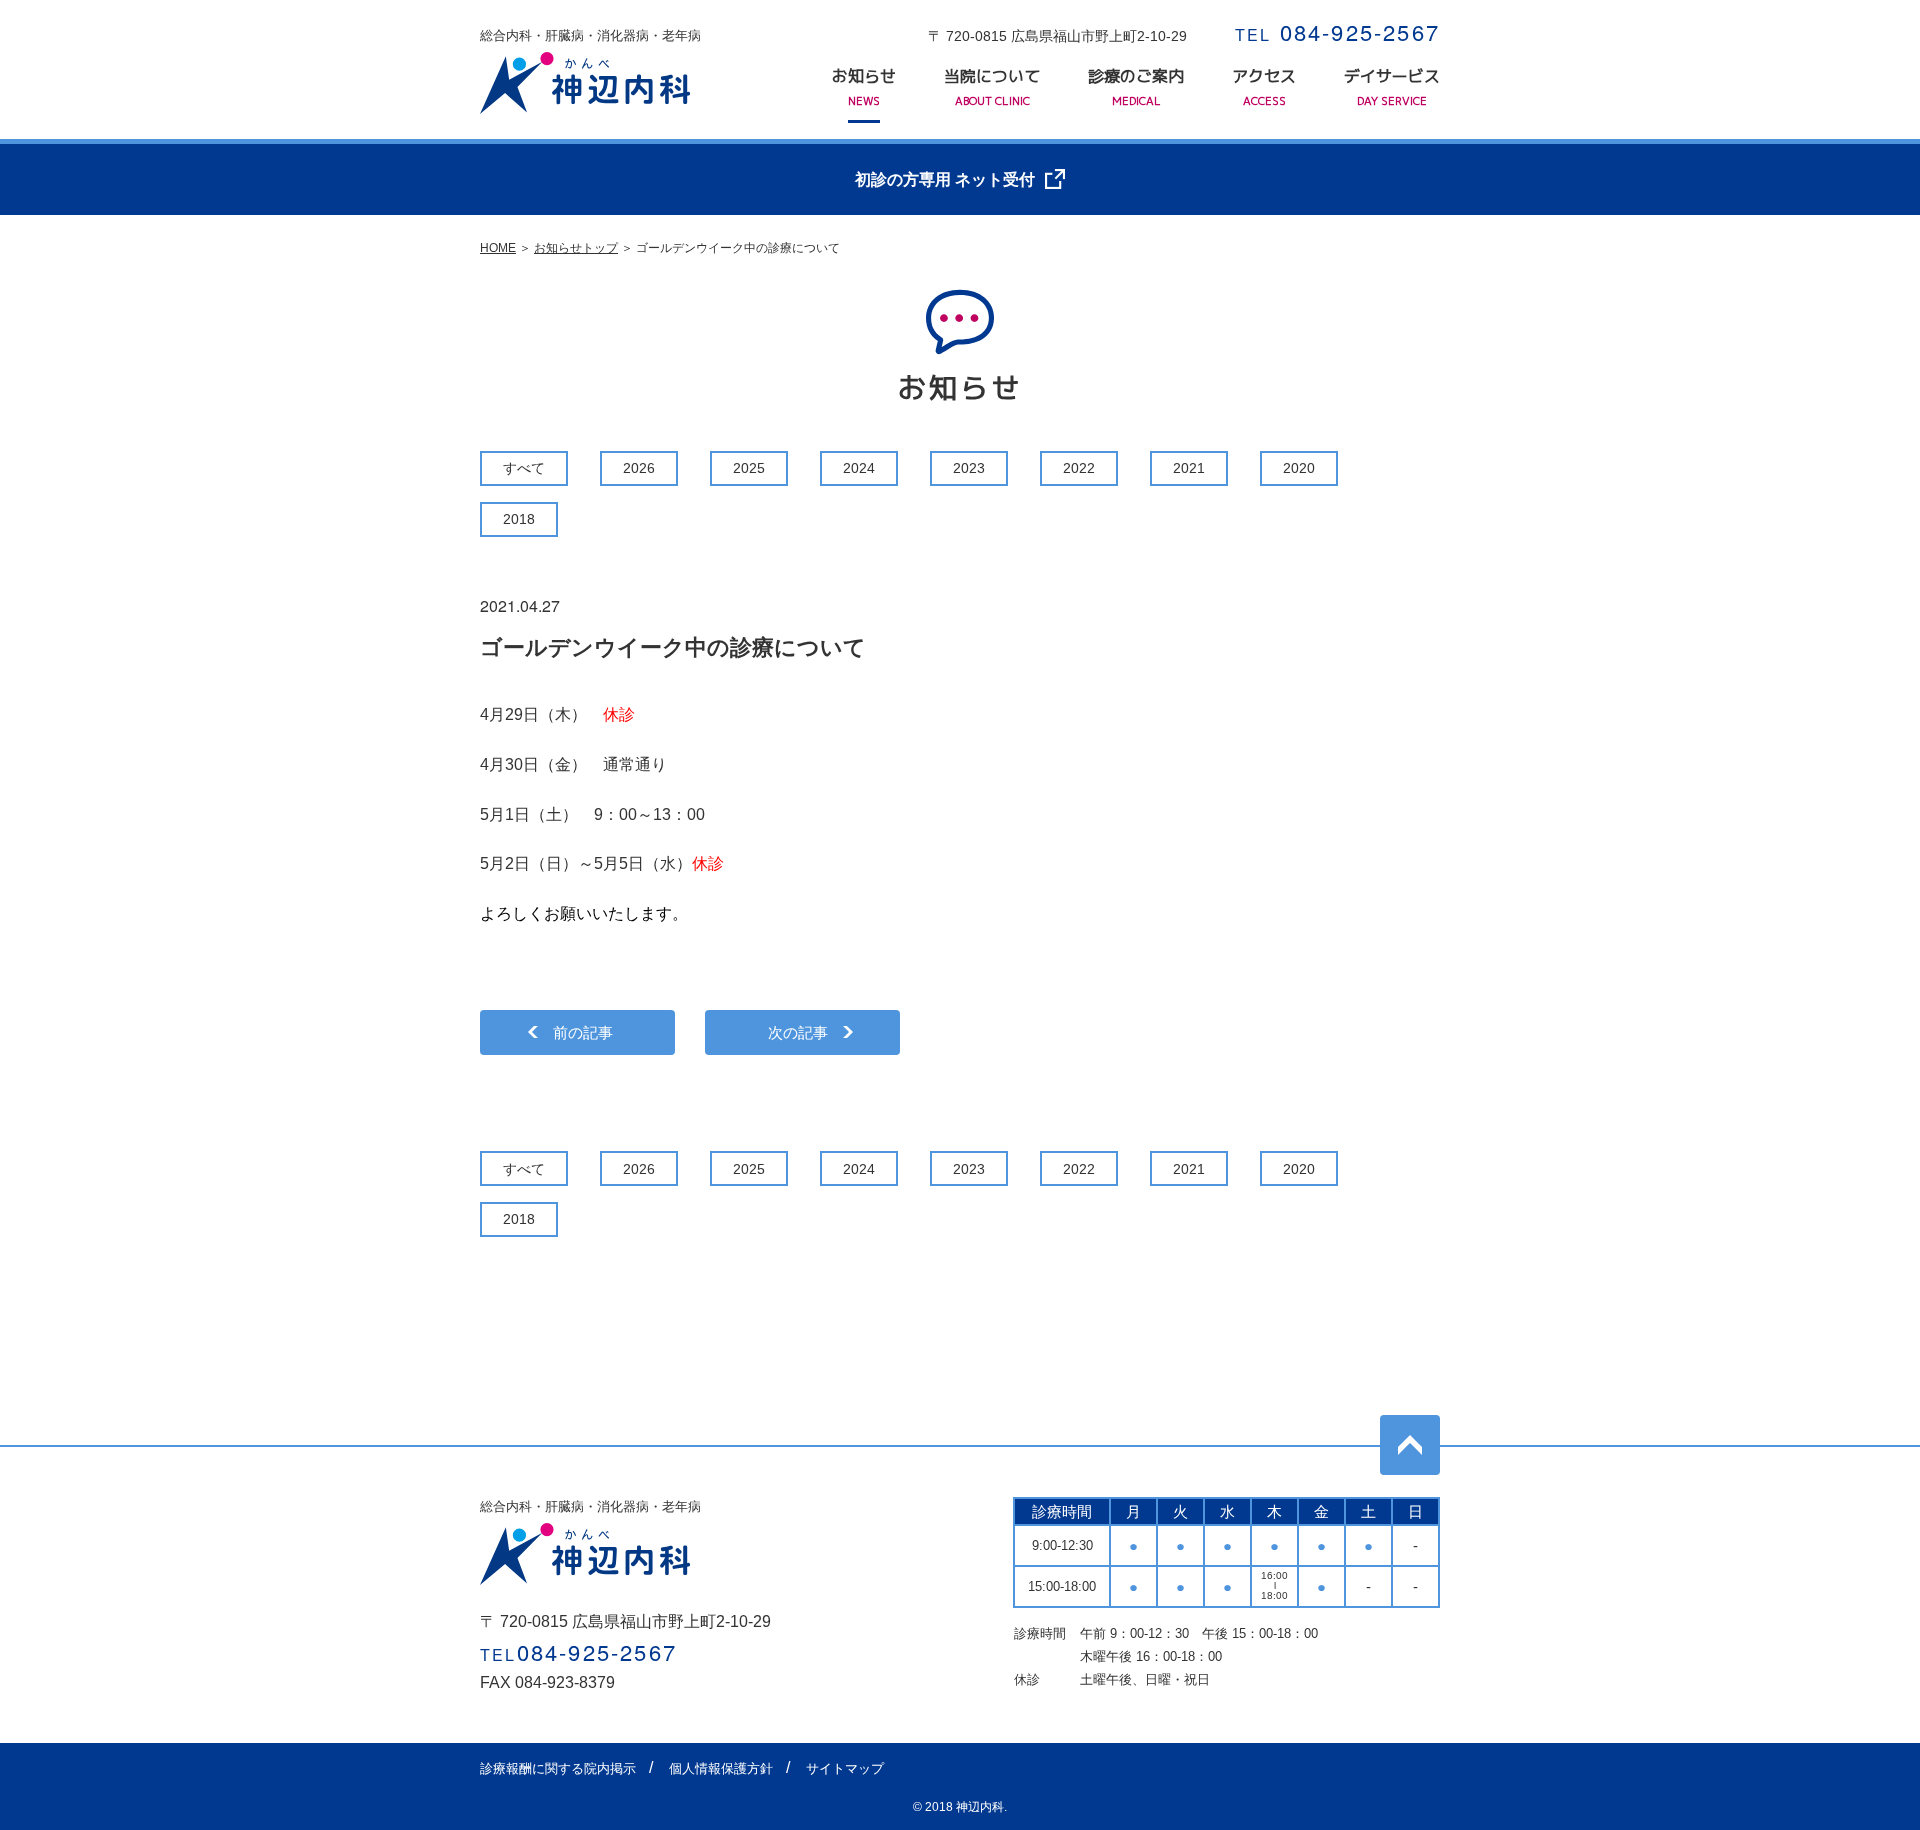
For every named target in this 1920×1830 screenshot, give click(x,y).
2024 (859, 468)
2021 (1189, 468)
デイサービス (1392, 87)
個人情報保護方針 (721, 1768)
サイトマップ (845, 1768)
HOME (498, 248)
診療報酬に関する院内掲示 (558, 1768)
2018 (519, 519)
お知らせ (864, 87)
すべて (524, 468)
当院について (992, 87)
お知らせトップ (576, 248)
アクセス (1264, 87)
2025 (749, 468)
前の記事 (583, 1032)
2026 (639, 468)
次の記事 (798, 1032)
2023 (969, 468)
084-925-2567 (1337, 31)
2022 (1079, 468)
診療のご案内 (1136, 87)
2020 (1299, 468)
